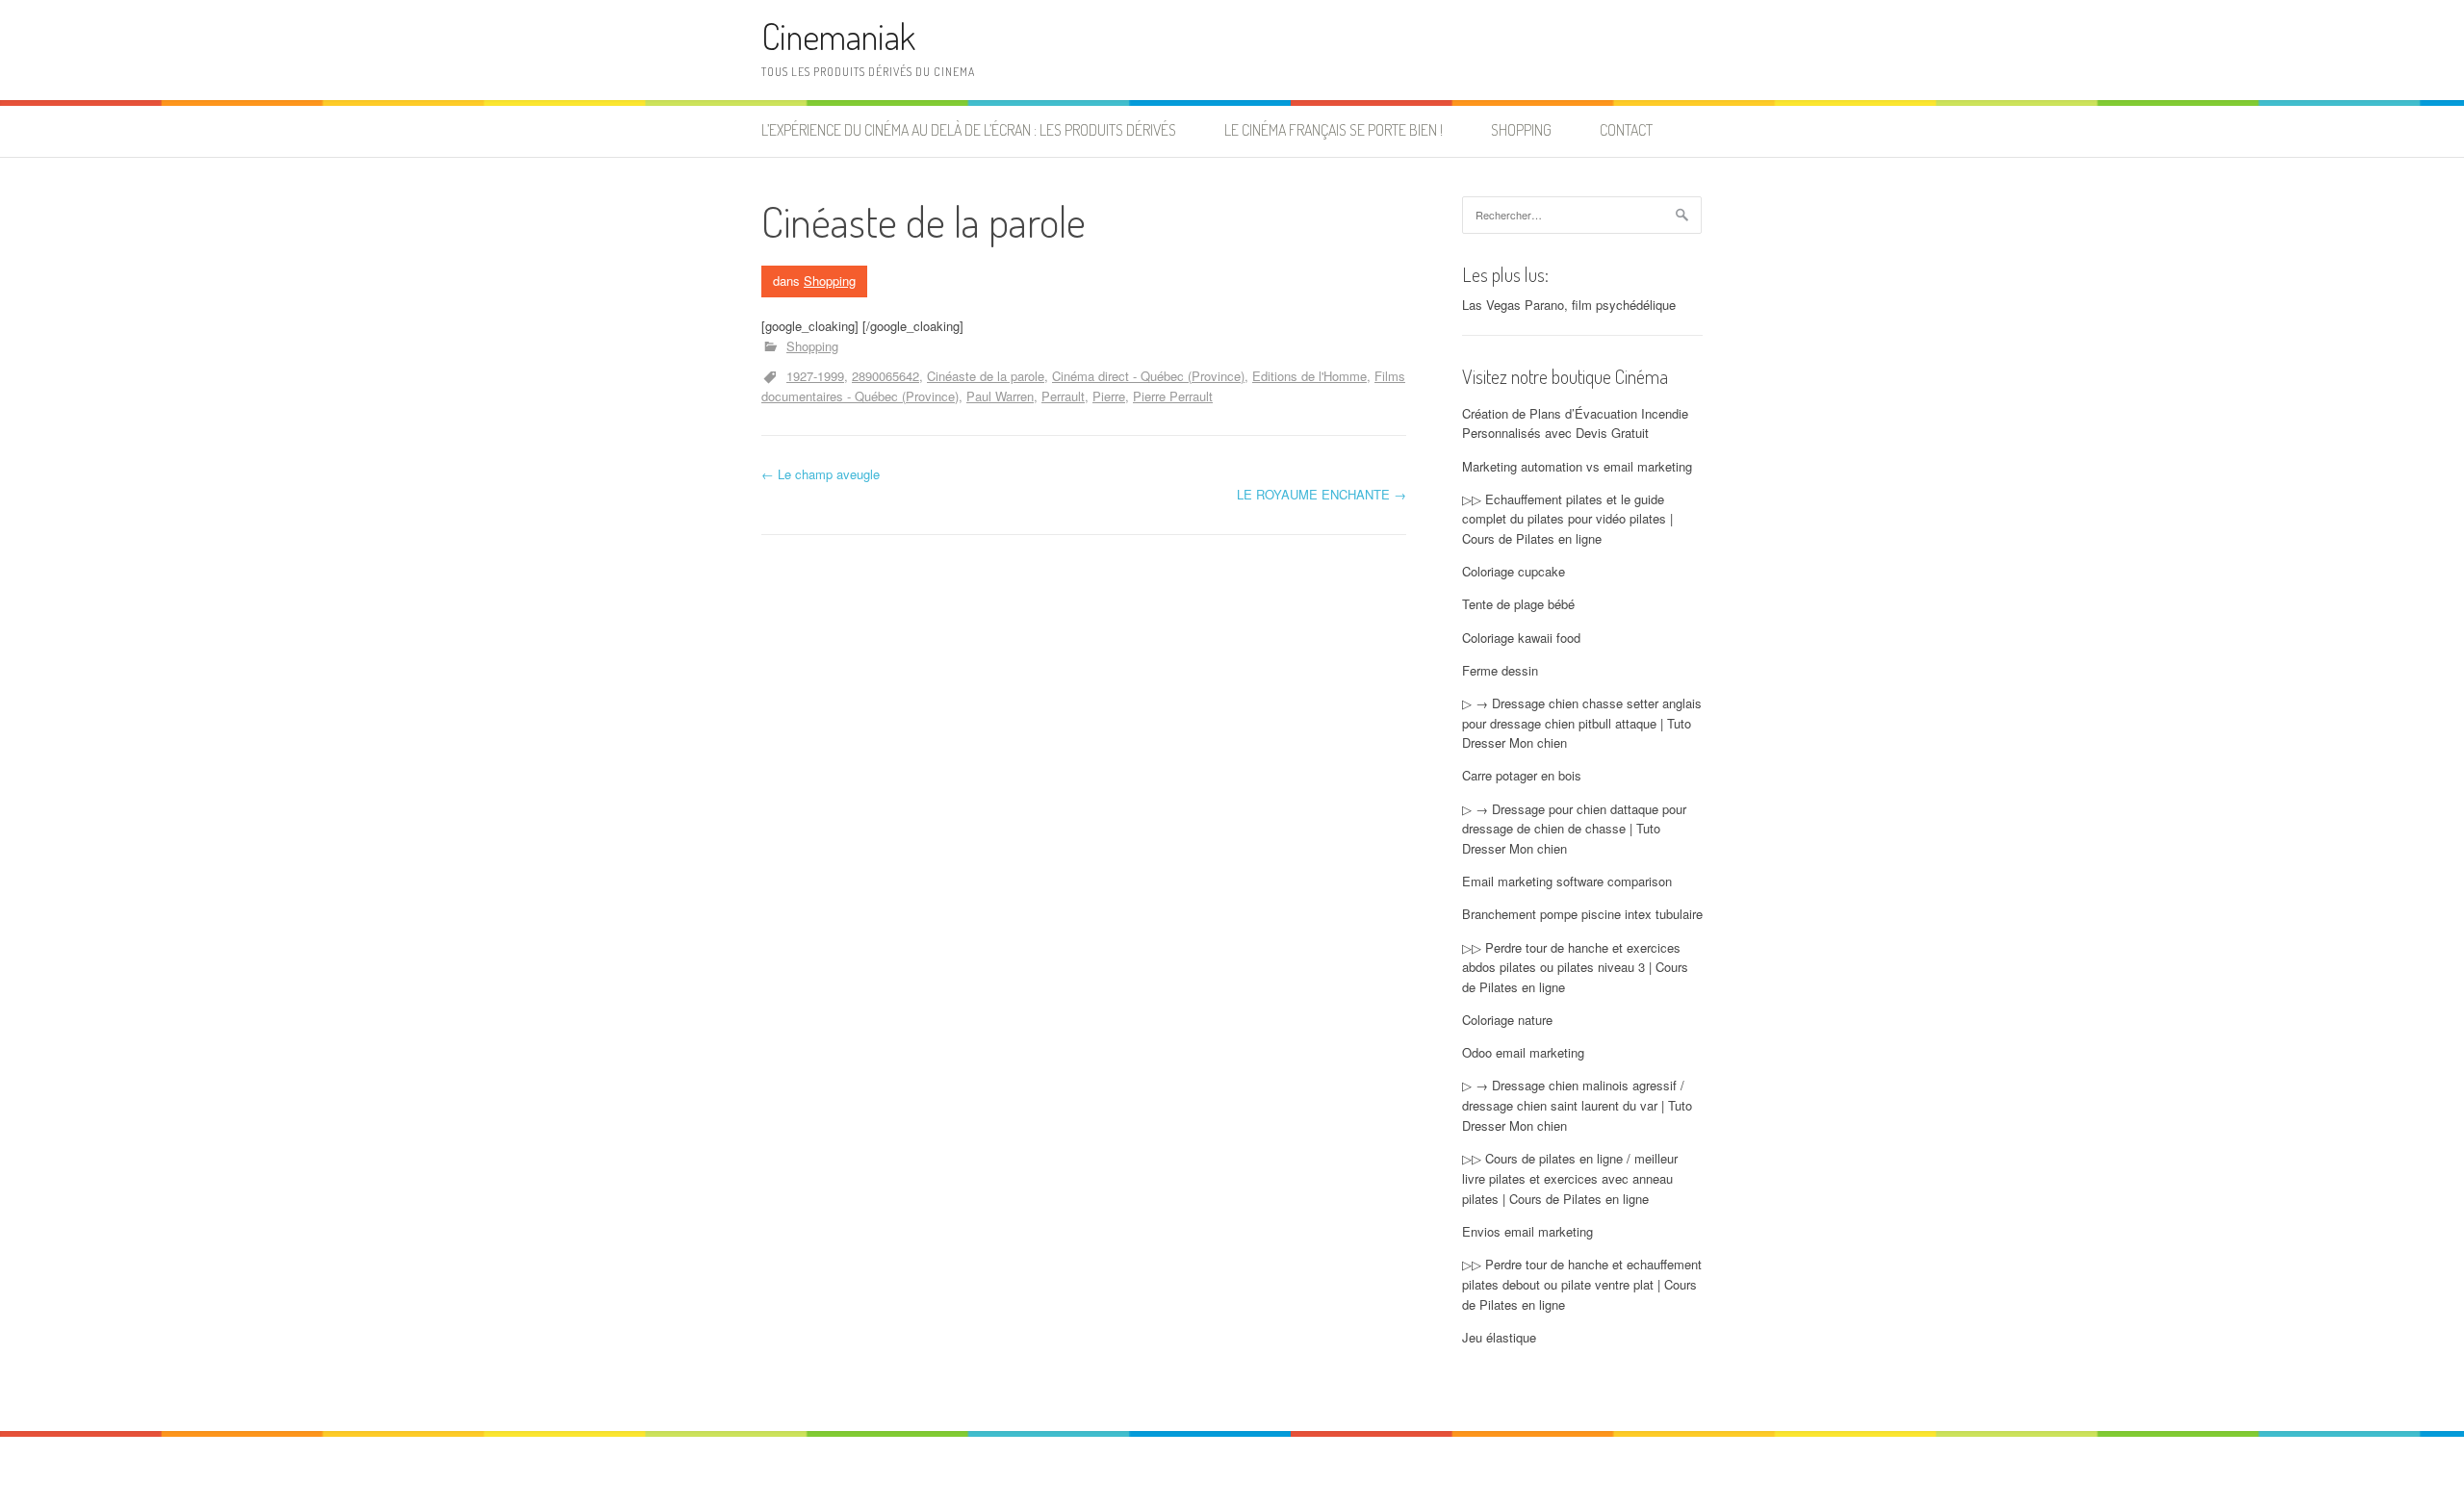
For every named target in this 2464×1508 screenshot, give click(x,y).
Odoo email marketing (1523, 1052)
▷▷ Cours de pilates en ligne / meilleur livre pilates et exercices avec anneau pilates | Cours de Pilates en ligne (1570, 1178)
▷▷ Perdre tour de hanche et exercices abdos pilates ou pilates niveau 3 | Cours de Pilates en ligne (1575, 968)
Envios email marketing (1527, 1231)
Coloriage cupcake (1514, 571)
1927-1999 (815, 376)
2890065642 (885, 376)
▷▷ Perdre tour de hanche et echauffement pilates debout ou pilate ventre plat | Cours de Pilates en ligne (1582, 1284)
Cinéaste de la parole (986, 376)
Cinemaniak (838, 36)
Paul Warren (1000, 396)
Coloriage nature (1507, 1020)
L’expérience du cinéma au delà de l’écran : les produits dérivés (969, 130)
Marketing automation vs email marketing (1577, 466)
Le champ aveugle (821, 474)
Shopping (1521, 130)
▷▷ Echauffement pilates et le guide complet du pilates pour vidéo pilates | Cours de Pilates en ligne (1567, 519)
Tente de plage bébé (1518, 604)
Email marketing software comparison (1567, 881)
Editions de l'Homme (1309, 376)
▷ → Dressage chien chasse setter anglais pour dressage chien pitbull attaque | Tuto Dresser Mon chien (1582, 723)
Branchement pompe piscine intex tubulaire (1582, 914)
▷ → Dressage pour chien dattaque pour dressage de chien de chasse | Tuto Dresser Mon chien (1574, 829)
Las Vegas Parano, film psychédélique (1569, 305)
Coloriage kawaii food (1521, 638)
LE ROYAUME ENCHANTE (1322, 494)
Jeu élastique (1499, 1337)
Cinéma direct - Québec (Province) (1148, 376)
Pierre (1109, 396)
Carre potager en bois (1522, 775)
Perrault (1063, 396)
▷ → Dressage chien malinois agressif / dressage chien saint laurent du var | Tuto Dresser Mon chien (1577, 1105)
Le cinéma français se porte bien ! (1334, 130)
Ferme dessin (1500, 670)
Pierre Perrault (1173, 396)
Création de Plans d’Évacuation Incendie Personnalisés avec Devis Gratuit (1575, 423)
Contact (1626, 130)
